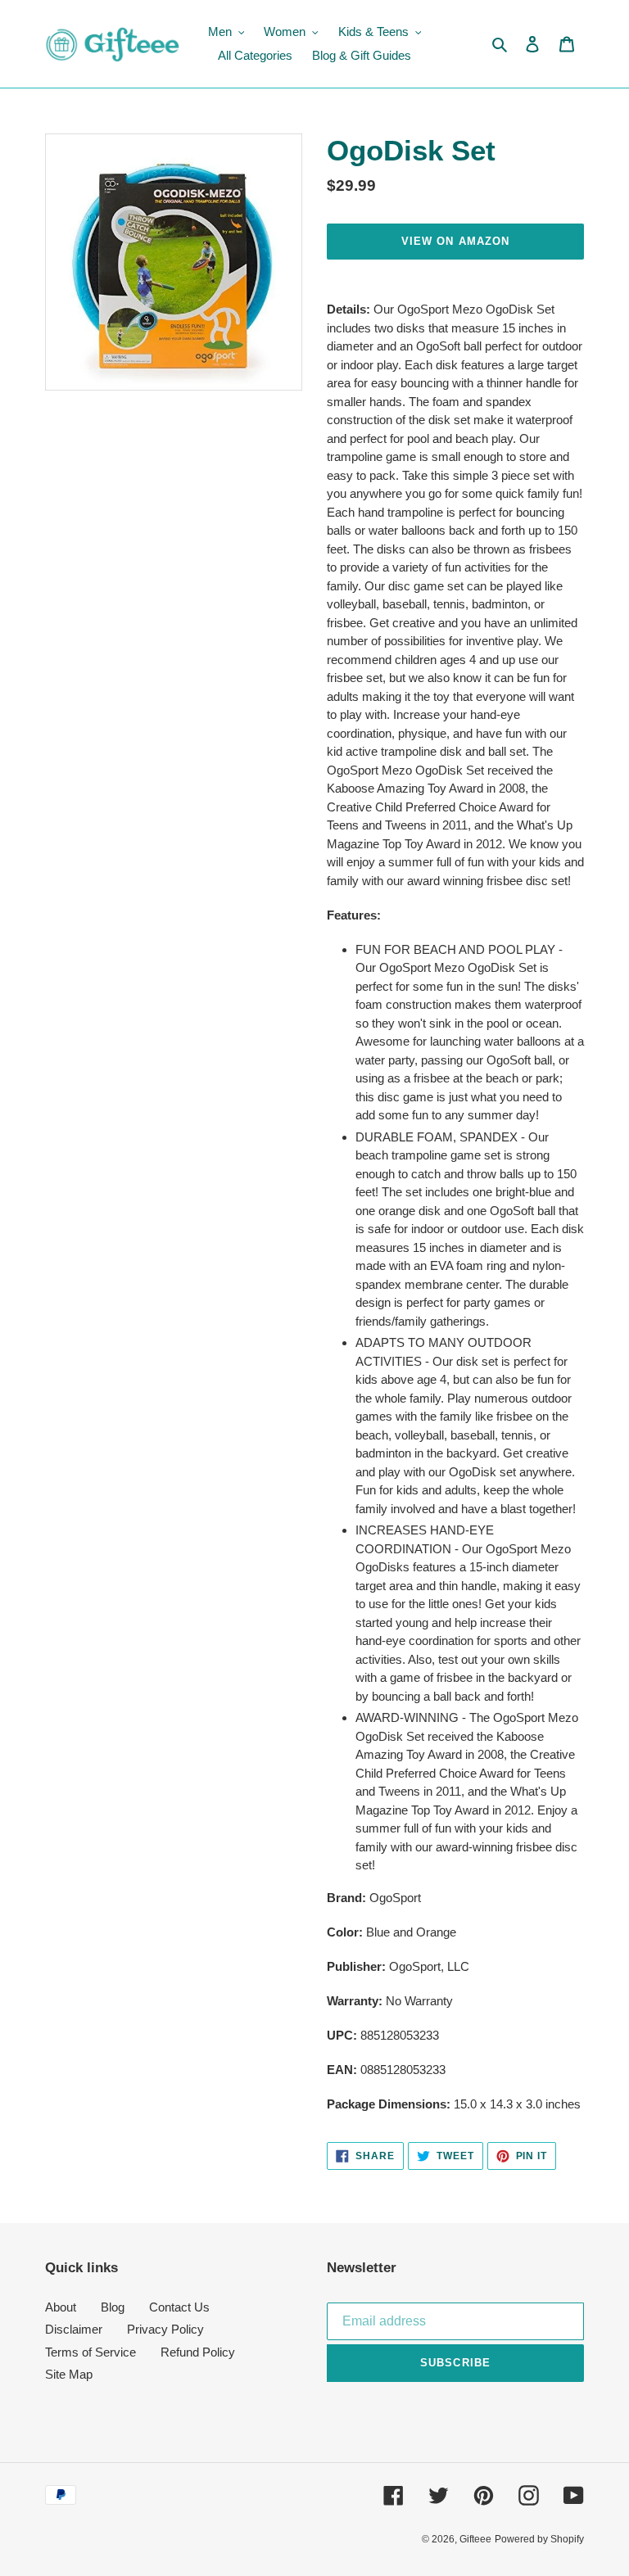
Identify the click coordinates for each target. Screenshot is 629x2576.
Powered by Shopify (539, 2539)
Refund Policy (198, 2352)
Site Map (69, 2374)
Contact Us (179, 2307)
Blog (113, 2307)
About (61, 2307)
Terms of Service (91, 2352)
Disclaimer (74, 2329)
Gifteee (475, 2539)
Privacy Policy (165, 2329)
